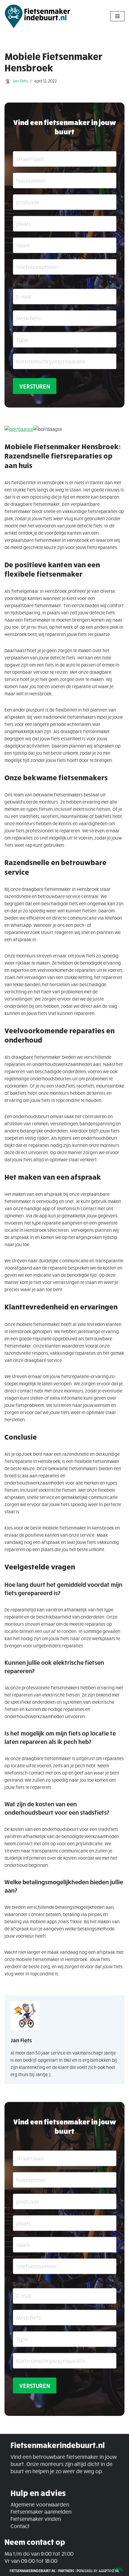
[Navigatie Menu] (117, 16)
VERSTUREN (35, 386)
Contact (20, 2526)
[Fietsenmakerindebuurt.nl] (37, 16)
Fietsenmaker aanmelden (41, 2512)
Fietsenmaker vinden (36, 2519)
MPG (118, 2569)
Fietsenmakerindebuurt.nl (33, 2571)
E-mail (21, 284)
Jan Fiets (20, 81)
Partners (66, 2571)
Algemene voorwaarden (40, 2504)
